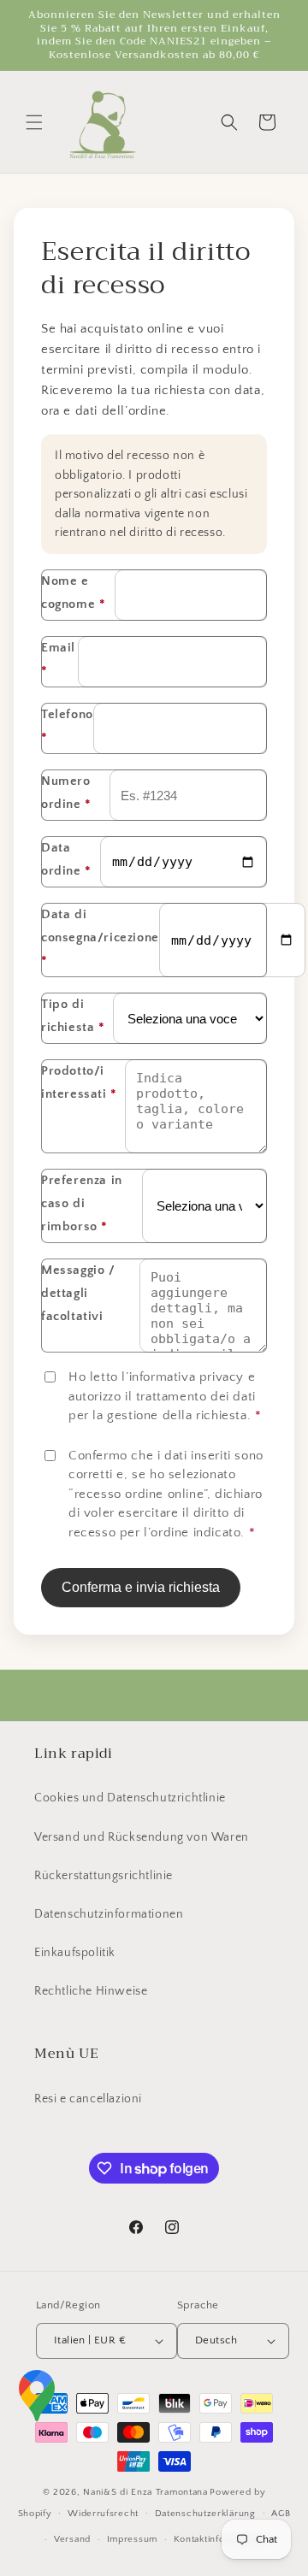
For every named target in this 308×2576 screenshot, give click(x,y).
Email (58, 659)
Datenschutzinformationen (109, 1914)
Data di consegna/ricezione (100, 937)
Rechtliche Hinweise (91, 1991)
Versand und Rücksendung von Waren (142, 1837)
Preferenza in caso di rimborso (82, 1203)
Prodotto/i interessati (79, 1082)
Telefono (67, 726)
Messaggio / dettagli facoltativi (78, 1293)
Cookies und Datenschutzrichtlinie (130, 1798)
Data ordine (66, 859)
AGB (281, 2514)
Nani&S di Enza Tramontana (145, 2492)
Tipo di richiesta (73, 1016)
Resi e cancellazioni (88, 2099)
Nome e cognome (73, 592)
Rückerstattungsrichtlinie (104, 1876)
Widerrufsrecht (103, 2514)
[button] (34, 122)
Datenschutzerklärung (205, 2514)
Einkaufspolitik (75, 1953)
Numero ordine (66, 793)
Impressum (132, 2539)
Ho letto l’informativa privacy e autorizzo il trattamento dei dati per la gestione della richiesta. (165, 1396)
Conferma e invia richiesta (141, 1587)
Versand (72, 2539)
